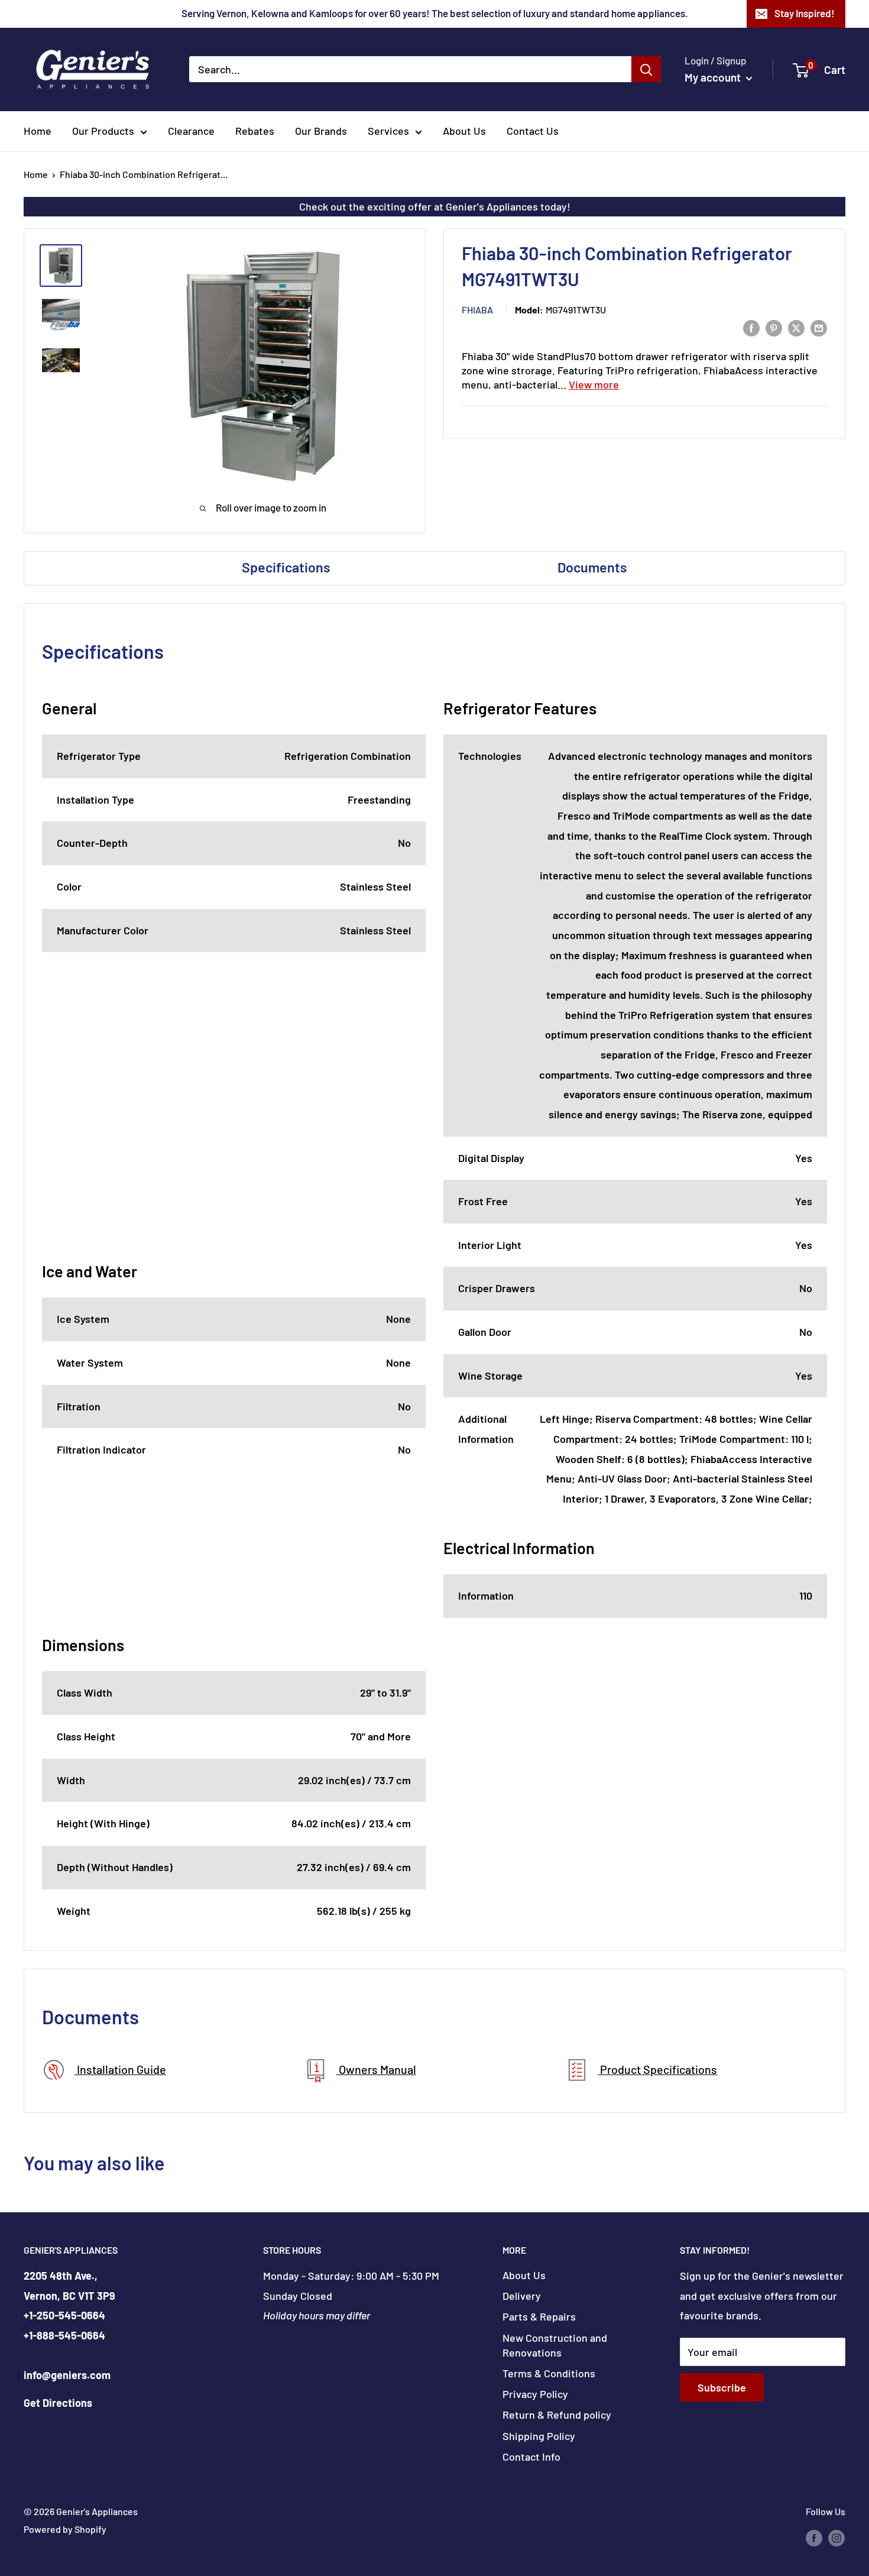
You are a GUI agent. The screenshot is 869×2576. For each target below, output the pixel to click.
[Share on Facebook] (751, 328)
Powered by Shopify (65, 2529)
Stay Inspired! (805, 13)
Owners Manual (376, 2069)
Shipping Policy (539, 2436)
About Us (464, 131)
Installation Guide (120, 2069)
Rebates (255, 131)
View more (594, 385)
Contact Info (531, 2457)
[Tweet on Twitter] (796, 328)
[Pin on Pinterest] (774, 328)
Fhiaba (477, 310)
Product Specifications (657, 2069)
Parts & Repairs (539, 2316)
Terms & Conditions (549, 2373)
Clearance (191, 131)
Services (388, 131)
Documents (592, 567)
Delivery (522, 2296)
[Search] (646, 69)
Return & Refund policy (557, 2415)
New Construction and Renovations (555, 2345)
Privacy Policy (535, 2394)
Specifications (286, 567)
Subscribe (722, 2387)
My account (714, 77)
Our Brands (321, 131)
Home (38, 131)
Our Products (103, 131)
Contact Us (533, 131)
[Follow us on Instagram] (836, 2537)
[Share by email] (819, 328)
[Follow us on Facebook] (814, 2537)
